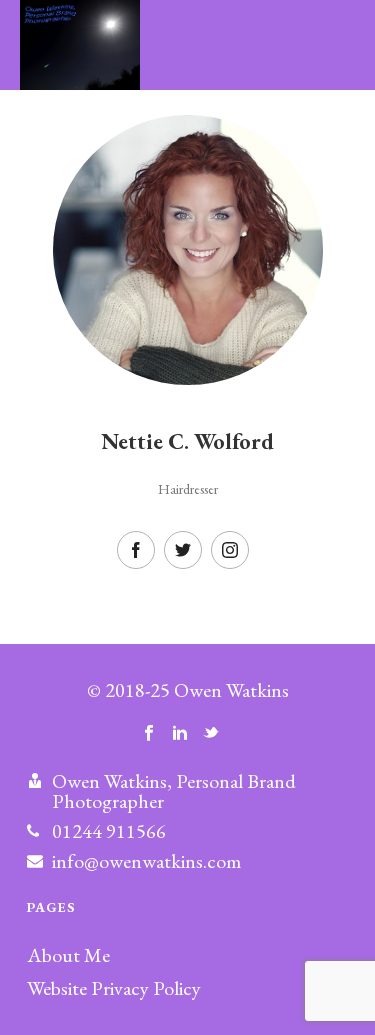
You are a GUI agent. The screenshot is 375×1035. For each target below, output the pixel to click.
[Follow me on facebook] (149, 734)
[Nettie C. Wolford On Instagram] (230, 550)
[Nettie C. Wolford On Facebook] (136, 550)
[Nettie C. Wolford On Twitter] (183, 550)
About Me (68, 955)
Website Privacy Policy (114, 988)
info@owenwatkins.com (146, 861)
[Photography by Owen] (60, 45)
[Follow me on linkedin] (180, 734)
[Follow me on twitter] (211, 734)
